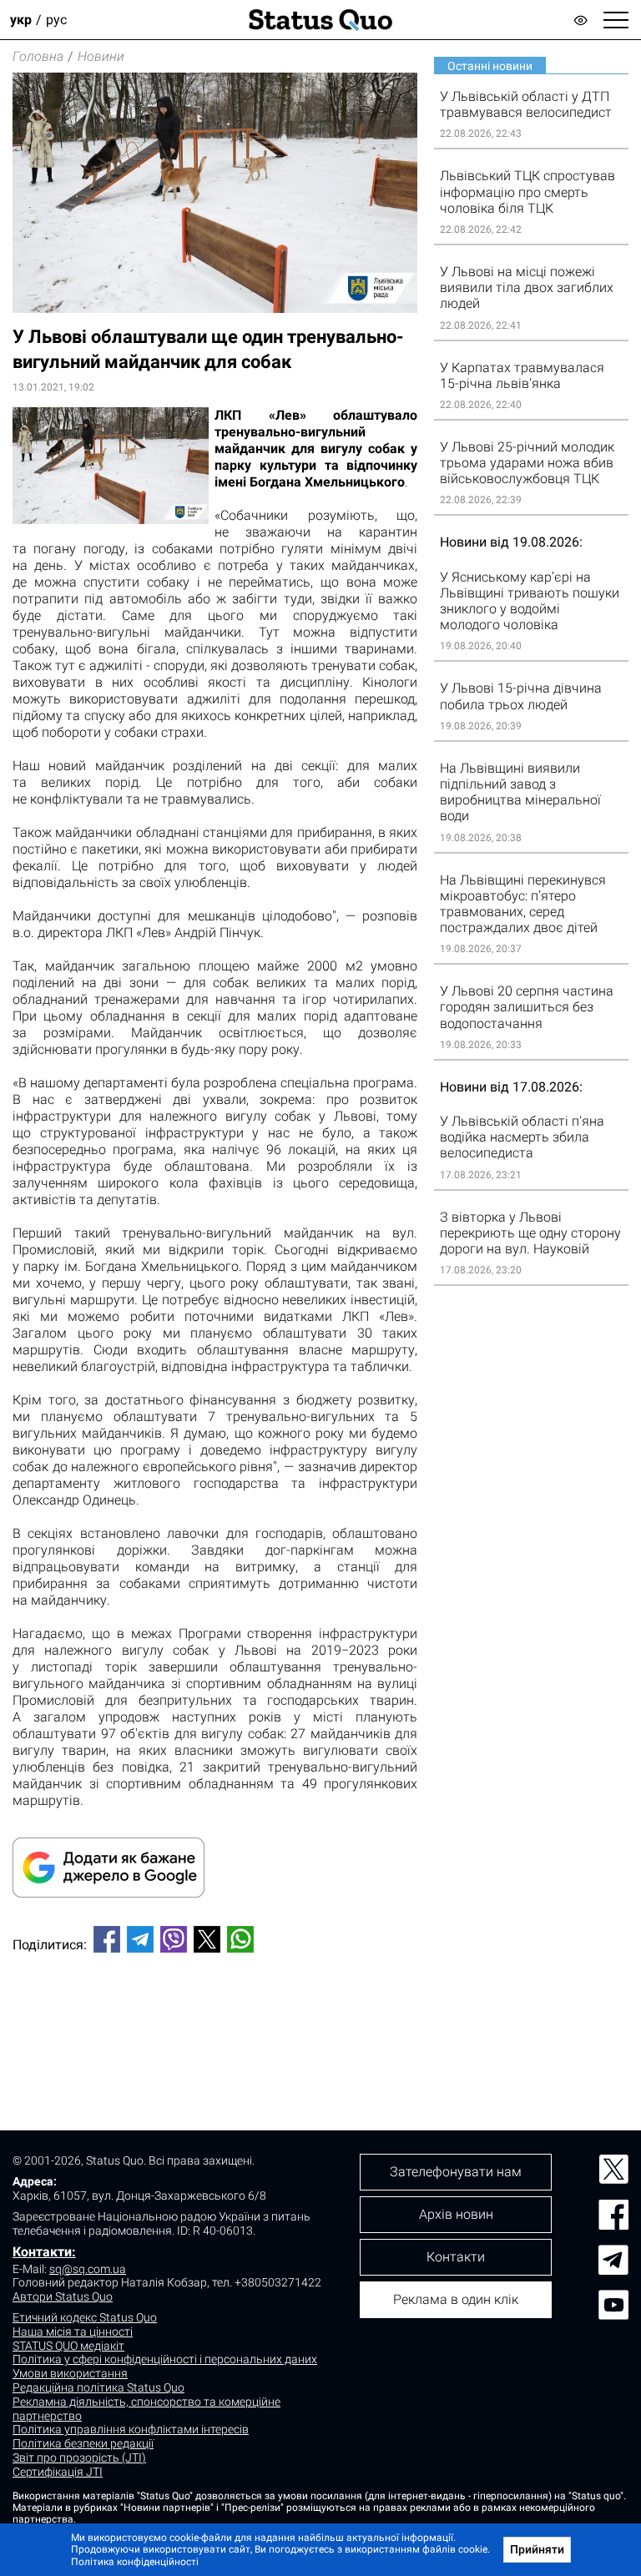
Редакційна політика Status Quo (98, 2387)
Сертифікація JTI (58, 2472)
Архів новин (456, 2214)
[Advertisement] (215, 2021)
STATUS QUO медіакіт (68, 2346)
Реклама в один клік (456, 2299)
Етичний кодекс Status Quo (85, 2317)
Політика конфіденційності (135, 2562)
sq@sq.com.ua (88, 2269)
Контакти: (44, 2252)
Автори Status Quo (63, 2296)
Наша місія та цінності (73, 2332)
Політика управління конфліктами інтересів (131, 2429)
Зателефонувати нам (456, 2172)
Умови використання (70, 2373)
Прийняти (537, 2549)
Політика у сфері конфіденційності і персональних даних (165, 2359)
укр (21, 20)
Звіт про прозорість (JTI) (79, 2458)
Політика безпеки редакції (83, 2443)
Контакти (456, 2257)
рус (56, 20)
